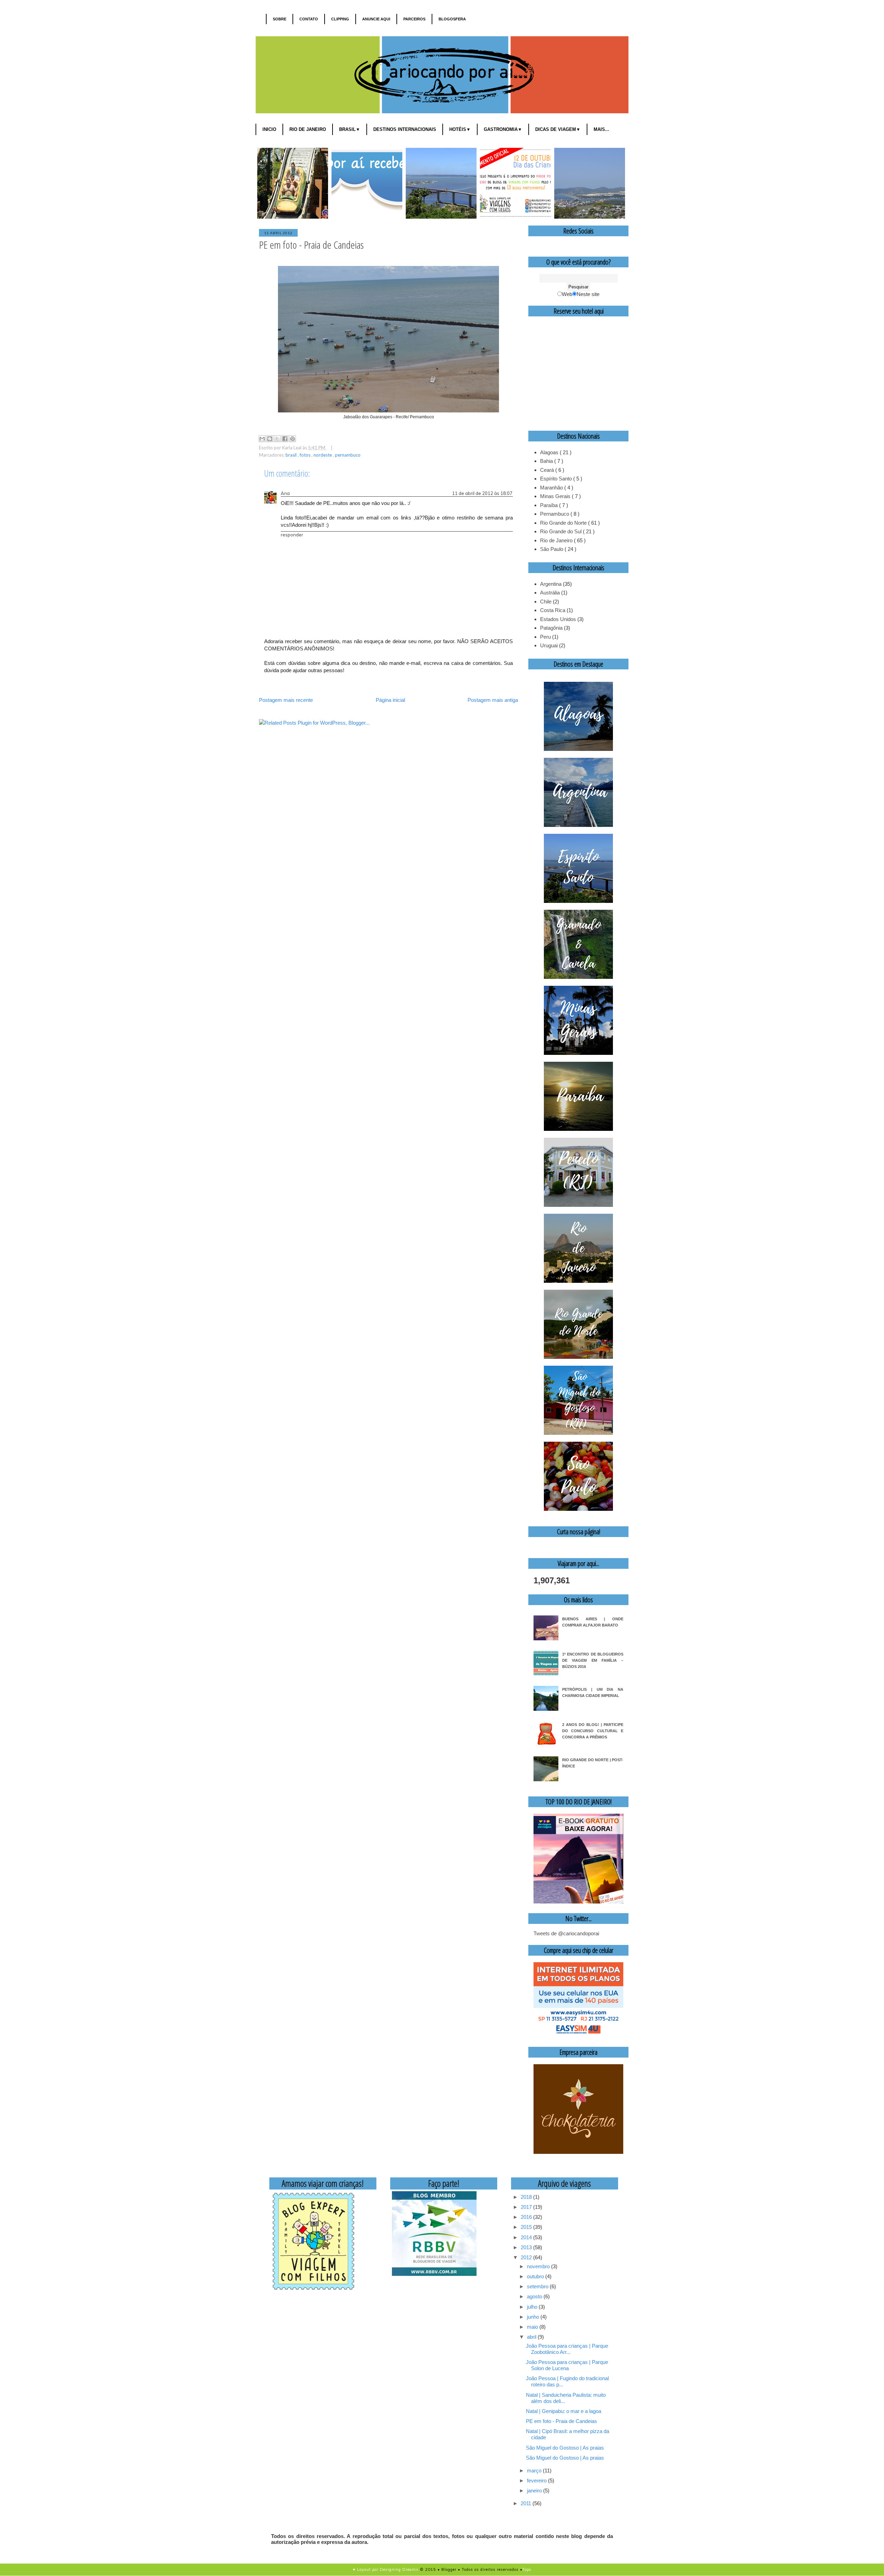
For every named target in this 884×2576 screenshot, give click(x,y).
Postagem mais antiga (493, 700)
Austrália (550, 593)
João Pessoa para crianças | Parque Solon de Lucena (567, 2365)
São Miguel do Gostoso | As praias (565, 2448)
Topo (527, 2569)
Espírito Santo (557, 479)
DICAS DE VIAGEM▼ (558, 129)
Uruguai (549, 645)
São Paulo (552, 549)
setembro (538, 2286)
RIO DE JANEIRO (308, 129)
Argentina (551, 584)
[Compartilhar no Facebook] (285, 439)
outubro (536, 2276)
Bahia (547, 461)
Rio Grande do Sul (561, 531)
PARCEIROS (414, 19)
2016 (527, 2217)
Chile (546, 602)
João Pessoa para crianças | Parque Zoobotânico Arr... (567, 2349)
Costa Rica (553, 610)
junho (534, 2317)
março (535, 2470)
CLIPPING (340, 19)
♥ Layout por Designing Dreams (386, 2569)
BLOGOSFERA (452, 19)
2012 (527, 2257)
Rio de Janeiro (557, 540)
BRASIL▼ (350, 129)
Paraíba (550, 505)
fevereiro (537, 2480)
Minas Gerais (556, 496)
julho (533, 2307)
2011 (527, 2503)
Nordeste (323, 455)
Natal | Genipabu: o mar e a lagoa (564, 2411)
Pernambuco (348, 455)
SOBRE (280, 19)
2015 (527, 2227)
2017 (527, 2207)
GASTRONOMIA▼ (503, 129)
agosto (535, 2296)
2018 (527, 2197)
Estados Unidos (558, 619)
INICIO (269, 129)
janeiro (535, 2491)
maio (533, 2327)
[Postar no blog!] (270, 439)
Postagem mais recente (286, 700)
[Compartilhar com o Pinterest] (292, 439)
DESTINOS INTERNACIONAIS (405, 129)
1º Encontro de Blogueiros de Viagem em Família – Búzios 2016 (593, 1660)
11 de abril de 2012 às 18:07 (482, 493)
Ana (285, 493)
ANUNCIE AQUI (376, 19)
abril (532, 2337)
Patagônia (551, 628)
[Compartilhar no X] (277, 439)
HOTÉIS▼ (460, 129)
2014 (527, 2237)
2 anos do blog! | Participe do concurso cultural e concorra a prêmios (593, 1731)
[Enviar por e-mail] (262, 439)
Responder (292, 535)
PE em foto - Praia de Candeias (561, 2421)
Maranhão (552, 488)
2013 (527, 2247)
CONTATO (309, 19)
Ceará (548, 470)
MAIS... (601, 129)
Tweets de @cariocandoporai (566, 1933)
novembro (539, 2266)
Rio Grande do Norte (564, 523)
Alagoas (550, 452)
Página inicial (390, 700)
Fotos (306, 455)
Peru (545, 637)
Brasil (292, 455)
